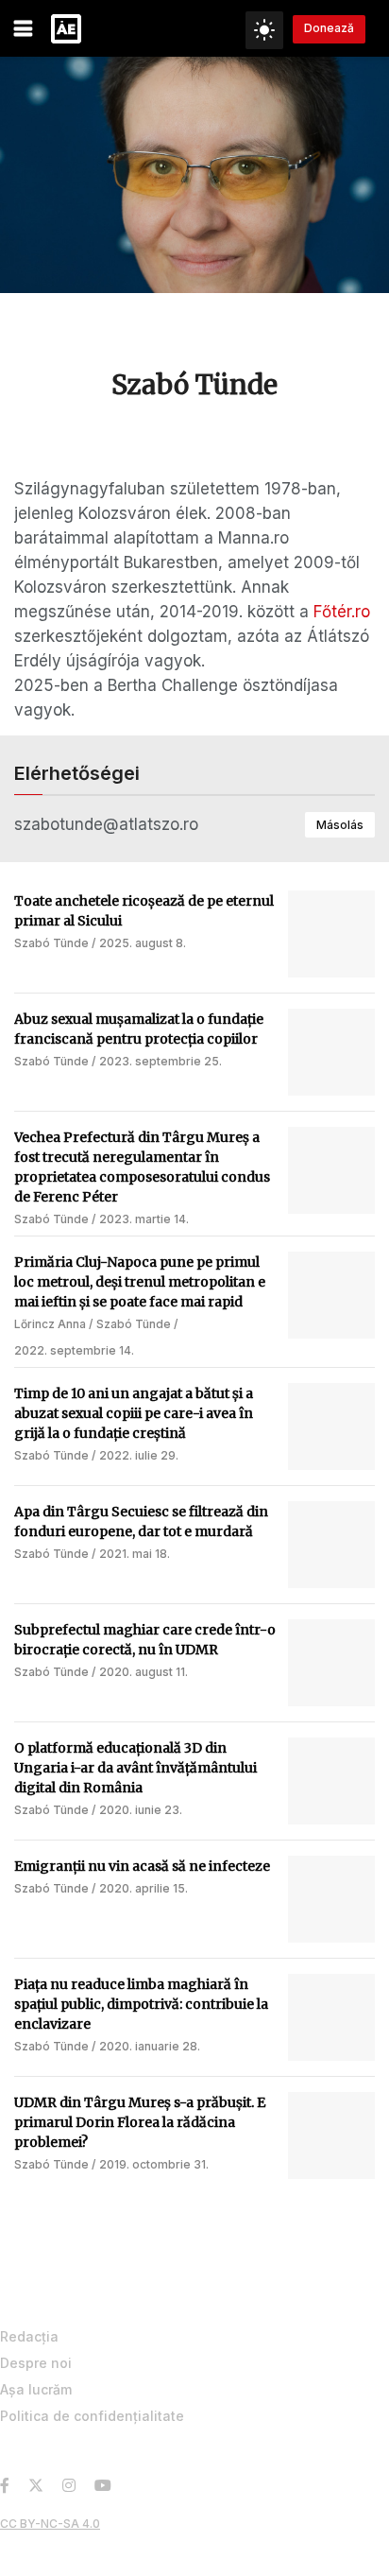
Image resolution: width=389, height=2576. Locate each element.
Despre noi (36, 2363)
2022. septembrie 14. (74, 1350)
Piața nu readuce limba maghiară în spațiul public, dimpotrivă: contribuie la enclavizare (141, 2004)
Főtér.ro (342, 612)
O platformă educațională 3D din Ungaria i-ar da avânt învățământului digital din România (135, 1768)
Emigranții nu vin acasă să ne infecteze (142, 1866)
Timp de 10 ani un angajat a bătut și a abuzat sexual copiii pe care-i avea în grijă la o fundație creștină (134, 1413)
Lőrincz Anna (50, 1324)
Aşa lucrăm (36, 2389)
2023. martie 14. (144, 1219)
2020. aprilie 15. (144, 1888)
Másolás (340, 825)
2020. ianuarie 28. (150, 2046)
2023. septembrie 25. (161, 1061)
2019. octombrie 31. (154, 2164)
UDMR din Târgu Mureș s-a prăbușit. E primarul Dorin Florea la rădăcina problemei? (140, 2122)
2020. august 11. (144, 1672)
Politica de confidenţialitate (92, 2416)
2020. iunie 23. (141, 1810)
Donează (329, 28)
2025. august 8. (143, 943)
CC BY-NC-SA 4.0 (50, 2524)
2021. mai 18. (135, 1554)
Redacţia (29, 2336)
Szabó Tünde (51, 943)
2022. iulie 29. (139, 1455)
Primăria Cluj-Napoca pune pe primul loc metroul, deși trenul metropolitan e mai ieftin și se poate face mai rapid (140, 1282)
